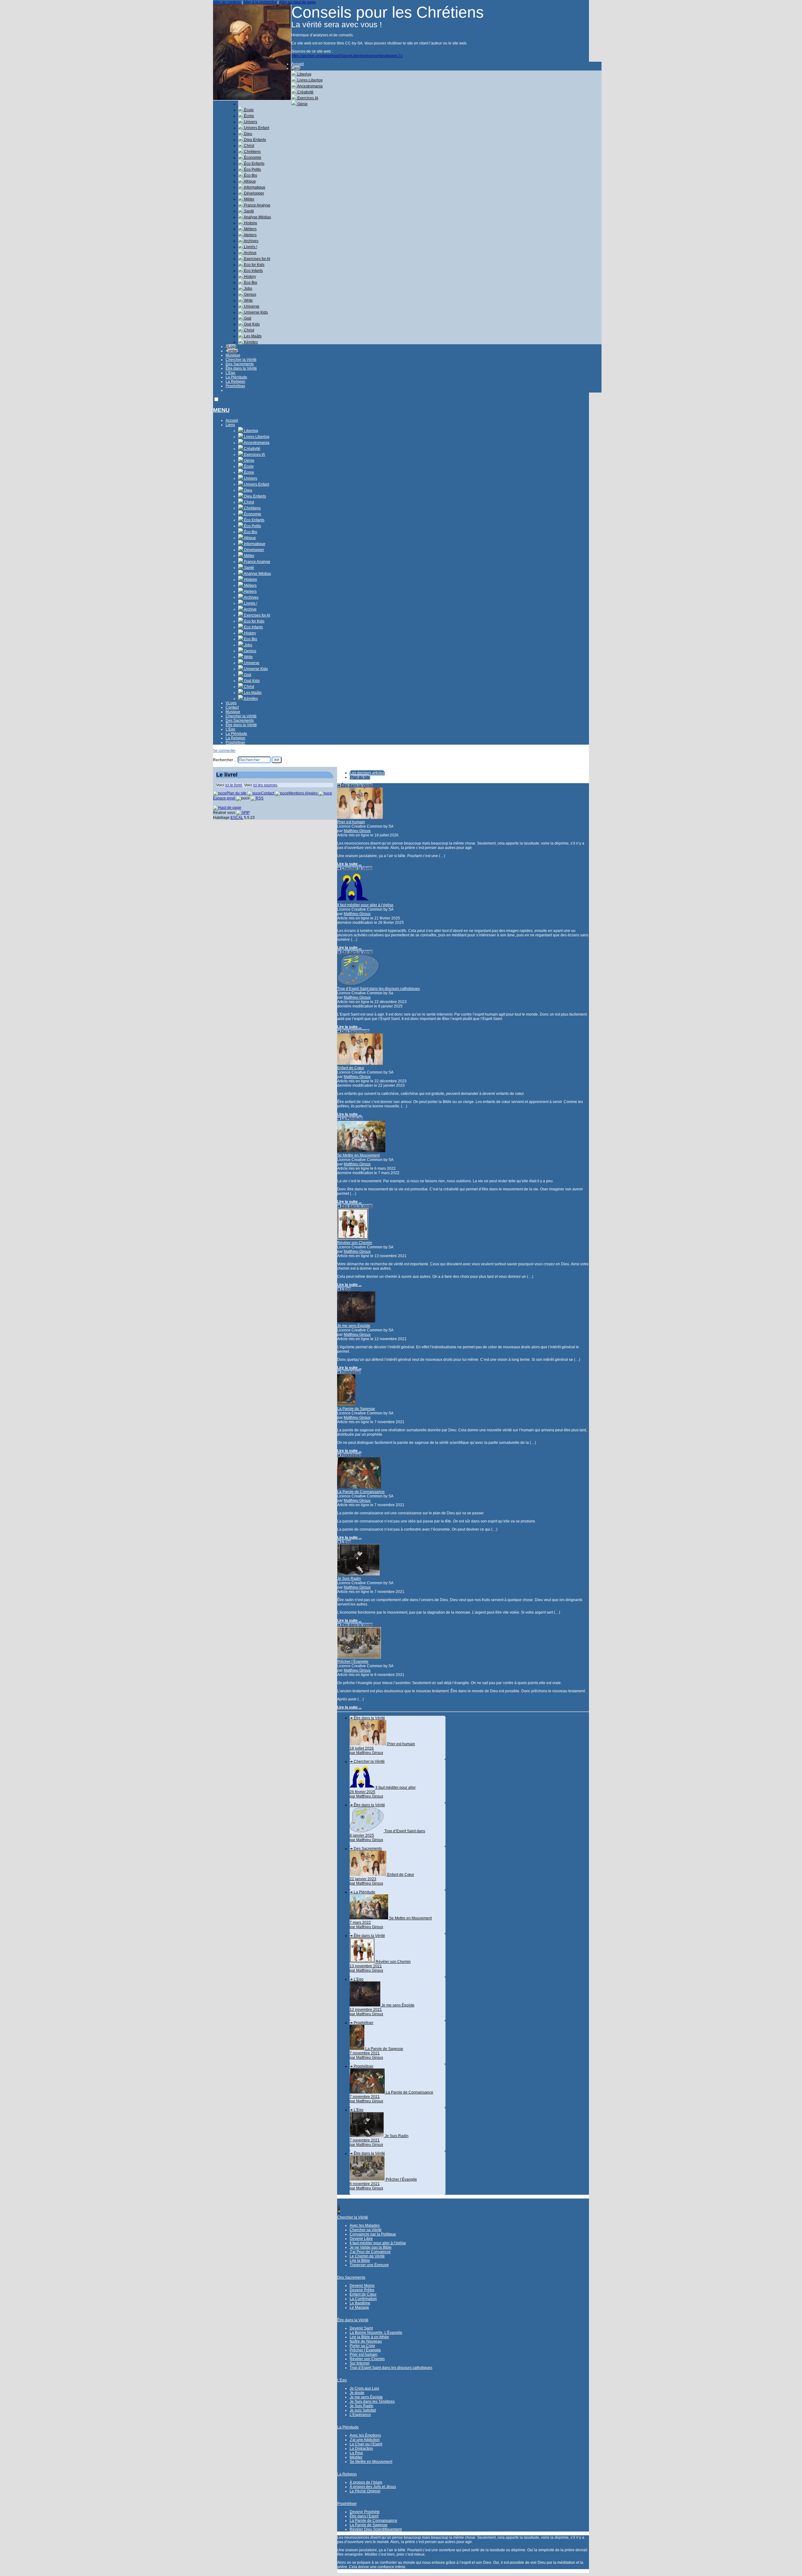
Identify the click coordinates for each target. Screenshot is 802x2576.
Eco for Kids (254, 265)
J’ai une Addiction (365, 2440)
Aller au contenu (227, 2)
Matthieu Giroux (357, 831)
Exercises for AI (257, 259)
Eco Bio (250, 283)
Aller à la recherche (260, 2)
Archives (251, 241)
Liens (296, 68)
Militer (249, 199)
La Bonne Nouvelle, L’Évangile (376, 2333)
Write (248, 300)
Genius (250, 294)
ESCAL (237, 818)
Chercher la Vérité (241, 360)
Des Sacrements (240, 364)
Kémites (250, 342)
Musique (233, 355)
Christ (249, 146)
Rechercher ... (225, 760)
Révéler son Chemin (355, 1243)
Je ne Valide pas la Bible (371, 2247)
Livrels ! (250, 247)
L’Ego (230, 373)
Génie (302, 104)
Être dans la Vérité (241, 368)
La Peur (356, 2453)
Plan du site (360, 777)
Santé (249, 211)
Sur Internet (359, 2363)
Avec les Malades (365, 2225)
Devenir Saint (361, 2328)
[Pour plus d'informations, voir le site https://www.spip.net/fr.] (243, 813)
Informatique (254, 187)
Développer (254, 193)
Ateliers (250, 235)
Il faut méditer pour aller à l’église (365, 905)
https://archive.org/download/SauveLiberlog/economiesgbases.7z (347, 56)
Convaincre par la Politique (373, 2234)
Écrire (249, 116)
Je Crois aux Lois (364, 2388)
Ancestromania (310, 86)
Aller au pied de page (297, 2)
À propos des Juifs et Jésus (373, 2487)
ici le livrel (234, 785)
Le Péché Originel (365, 2491)
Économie (252, 158)
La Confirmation (363, 2299)
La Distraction (361, 2449)
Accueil (298, 64)
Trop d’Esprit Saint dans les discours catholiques (378, 989)
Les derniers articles (367, 773)
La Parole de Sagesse (356, 1409)
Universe (251, 306)
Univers (250, 122)
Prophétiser (235, 386)
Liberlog (304, 74)
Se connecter (224, 751)
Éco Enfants (254, 164)
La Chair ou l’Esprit (366, 2444)
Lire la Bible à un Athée (369, 2337)
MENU (221, 410)
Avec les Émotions (365, 2435)
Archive (250, 253)
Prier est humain (351, 822)
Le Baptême (360, 2303)
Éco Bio (250, 175)
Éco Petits (252, 169)
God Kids (251, 324)
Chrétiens (252, 152)
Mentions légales (304, 793)
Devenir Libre (361, 2239)
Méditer (356, 2457)
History (250, 277)
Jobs (248, 289)
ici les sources (265, 785)
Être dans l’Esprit (364, 2516)
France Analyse (257, 205)
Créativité (305, 92)
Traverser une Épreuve (369, 2265)
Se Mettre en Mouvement (358, 1155)
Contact (232, 351)
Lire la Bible (360, 2261)
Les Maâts (252, 336)
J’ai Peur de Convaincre (370, 2252)
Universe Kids (255, 312)
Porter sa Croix (362, 2346)
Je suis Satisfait (363, 2410)
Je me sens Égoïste (354, 1326)
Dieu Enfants (255, 140)
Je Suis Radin (349, 1579)
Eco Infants (253, 271)
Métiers (250, 229)
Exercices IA (307, 98)
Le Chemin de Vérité (367, 2256)
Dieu (248, 134)
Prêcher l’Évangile (353, 1662)
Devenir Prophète (365, 2512)
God (247, 318)
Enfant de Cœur (351, 1068)
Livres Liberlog (310, 80)
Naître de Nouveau (366, 2341)
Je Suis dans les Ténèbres (372, 2402)
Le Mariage (359, 2308)
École (248, 110)
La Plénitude (236, 377)
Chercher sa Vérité (366, 2230)
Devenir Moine (362, 2286)
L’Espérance (360, 2415)
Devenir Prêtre (362, 2290)
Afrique (250, 181)
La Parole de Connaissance (361, 1492)
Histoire (250, 223)
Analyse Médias (257, 217)
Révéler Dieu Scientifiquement (376, 2529)
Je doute (357, 2393)
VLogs (231, 346)
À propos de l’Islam (366, 2482)
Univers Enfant (256, 128)
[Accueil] (252, 99)
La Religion (235, 382)
